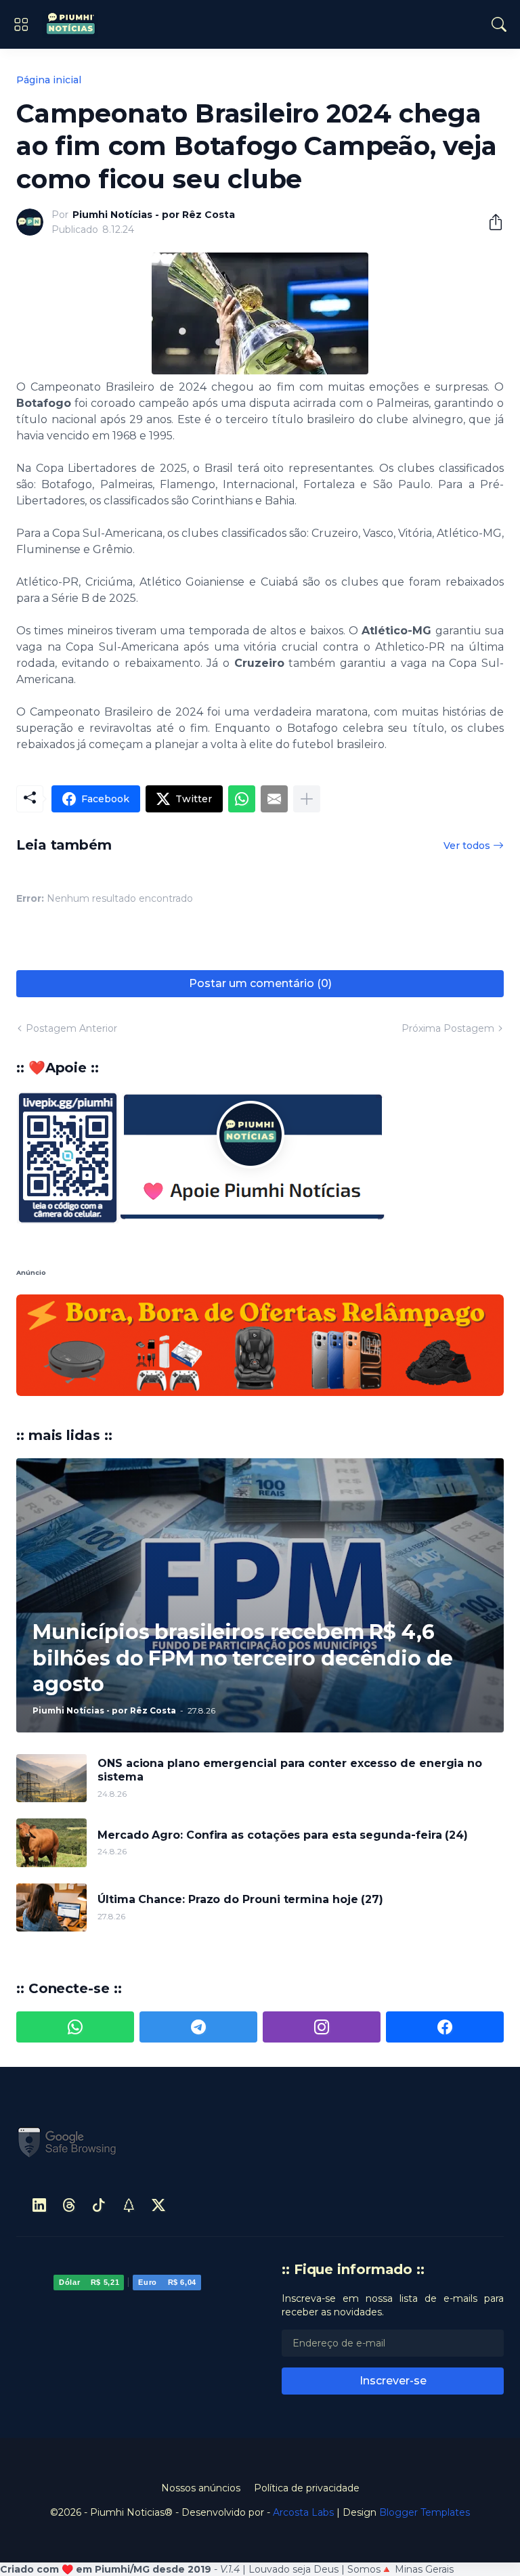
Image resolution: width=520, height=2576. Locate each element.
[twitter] (158, 2103)
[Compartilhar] (490, 222)
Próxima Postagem (448, 1028)
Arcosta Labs (303, 2411)
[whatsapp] (75, 1925)
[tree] (129, 2103)
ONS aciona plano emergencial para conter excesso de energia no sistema (290, 1668)
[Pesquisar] (499, 24)
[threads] (69, 2103)
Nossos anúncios (201, 2386)
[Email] (274, 799)
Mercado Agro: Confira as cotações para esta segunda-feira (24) (283, 1733)
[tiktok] (99, 2103)
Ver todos (467, 846)
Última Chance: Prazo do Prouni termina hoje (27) (240, 1798)
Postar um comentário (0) (260, 983)
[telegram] (198, 1925)
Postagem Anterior (71, 1028)
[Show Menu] (21, 24)
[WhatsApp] (242, 799)
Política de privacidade (307, 2386)
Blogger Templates (425, 2411)
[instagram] (322, 1925)
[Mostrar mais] (307, 799)
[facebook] (445, 1925)
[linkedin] (39, 2103)
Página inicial (49, 80)
